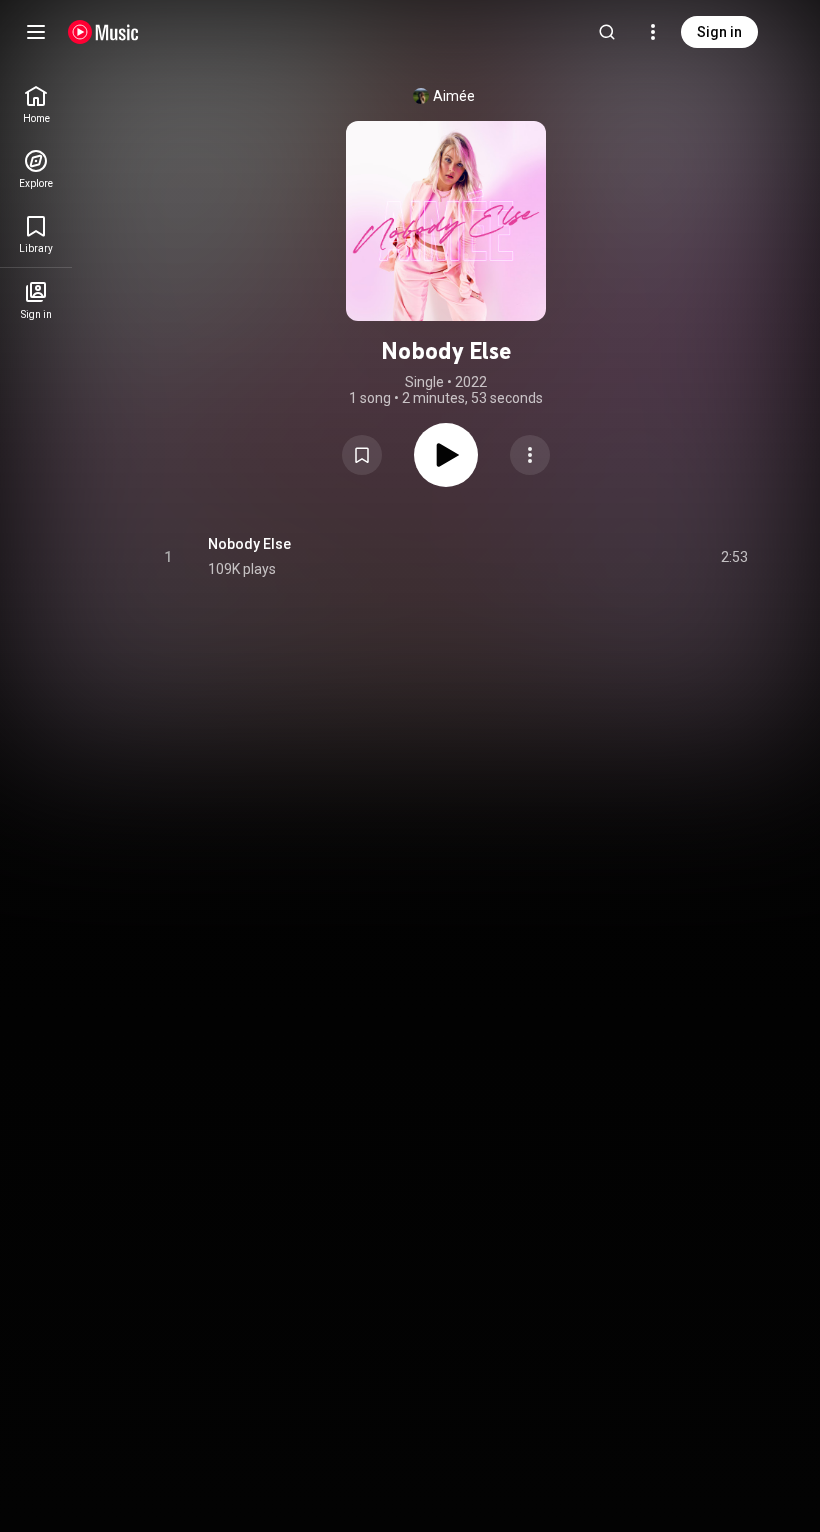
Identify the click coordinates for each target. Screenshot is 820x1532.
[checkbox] (734, 557)
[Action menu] (530, 455)
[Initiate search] (607, 32)
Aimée (454, 96)
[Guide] (36, 32)
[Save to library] (362, 455)
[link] (36, 104)
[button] (362, 455)
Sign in (719, 32)
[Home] (103, 32)
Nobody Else (249, 544)
